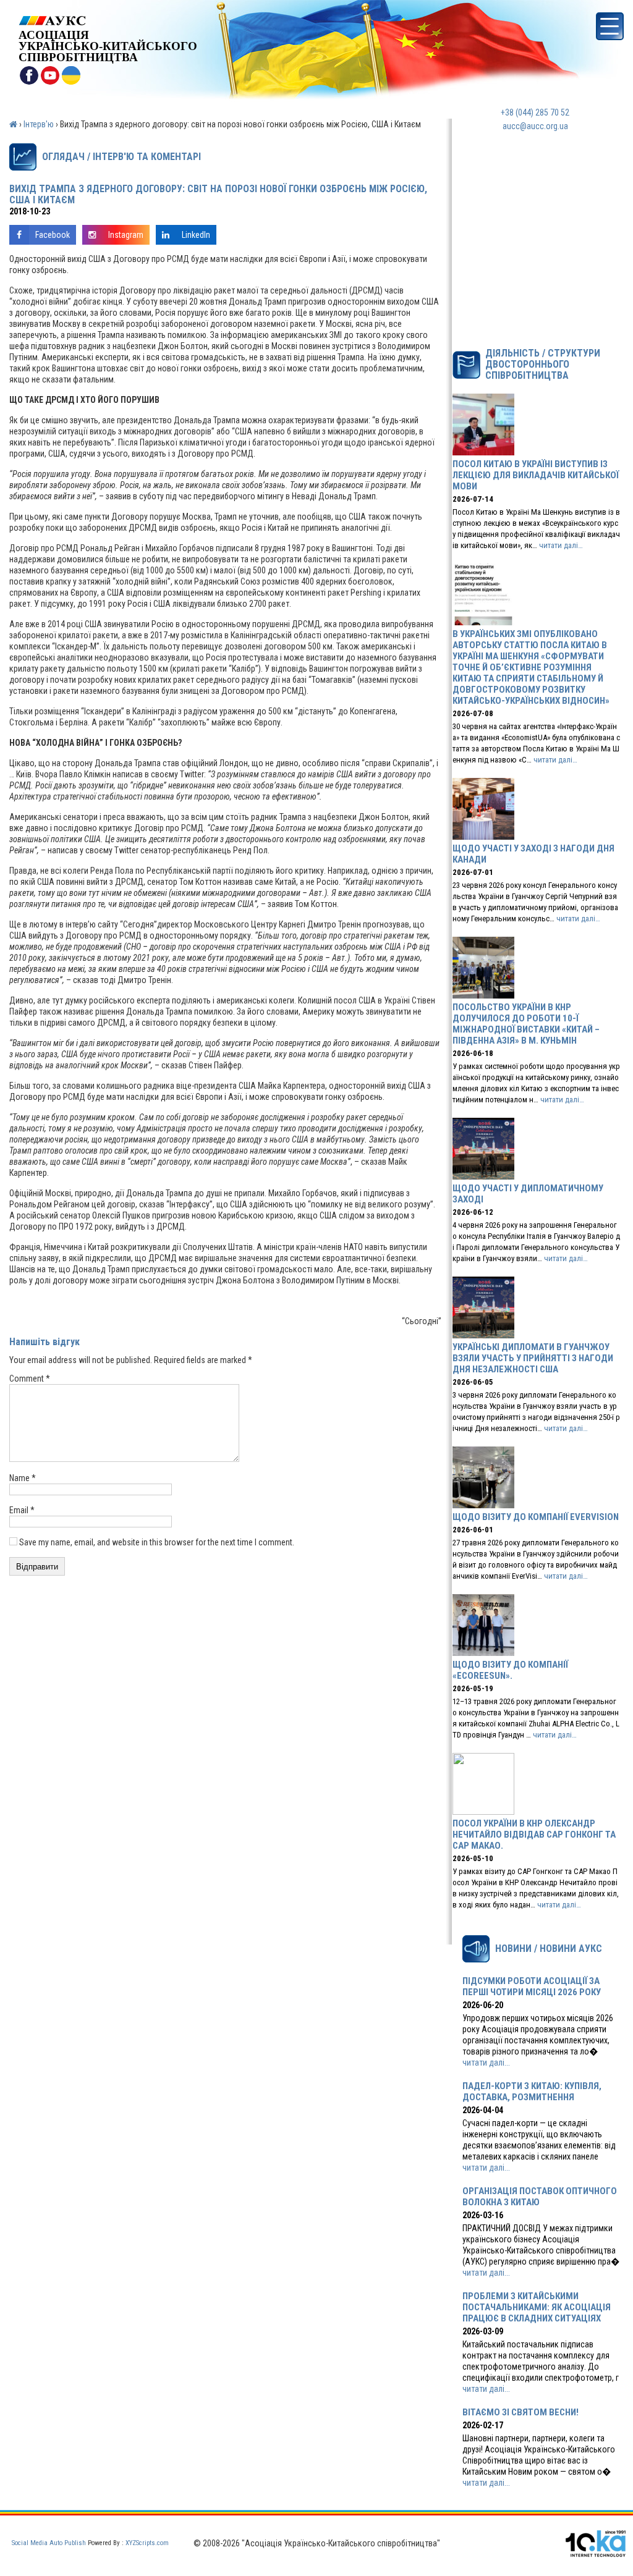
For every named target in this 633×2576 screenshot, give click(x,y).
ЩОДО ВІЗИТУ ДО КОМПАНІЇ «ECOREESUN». (510, 1670)
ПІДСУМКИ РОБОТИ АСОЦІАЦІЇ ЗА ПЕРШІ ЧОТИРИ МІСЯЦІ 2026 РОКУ (532, 1987)
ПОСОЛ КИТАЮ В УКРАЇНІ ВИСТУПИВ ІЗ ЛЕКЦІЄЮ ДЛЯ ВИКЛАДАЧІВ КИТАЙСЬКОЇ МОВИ (536, 475)
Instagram (126, 235)
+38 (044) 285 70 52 (535, 112)
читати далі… (561, 545)
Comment (30, 1379)
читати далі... (486, 2063)
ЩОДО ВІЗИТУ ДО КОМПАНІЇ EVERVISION (536, 1517)
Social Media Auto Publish (49, 2543)
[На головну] (108, 21)
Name (23, 1478)
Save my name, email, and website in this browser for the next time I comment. (157, 1542)
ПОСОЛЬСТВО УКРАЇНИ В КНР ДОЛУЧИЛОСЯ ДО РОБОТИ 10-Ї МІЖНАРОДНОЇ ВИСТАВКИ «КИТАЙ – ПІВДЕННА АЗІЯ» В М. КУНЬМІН (526, 1024)
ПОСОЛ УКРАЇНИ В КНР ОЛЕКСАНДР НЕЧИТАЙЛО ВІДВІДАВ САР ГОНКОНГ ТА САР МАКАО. (534, 1835)
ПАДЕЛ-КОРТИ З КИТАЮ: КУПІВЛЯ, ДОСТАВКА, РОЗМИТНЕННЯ (532, 2092)
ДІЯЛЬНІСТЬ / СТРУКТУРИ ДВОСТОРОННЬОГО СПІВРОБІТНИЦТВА (543, 365)
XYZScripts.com (147, 2543)
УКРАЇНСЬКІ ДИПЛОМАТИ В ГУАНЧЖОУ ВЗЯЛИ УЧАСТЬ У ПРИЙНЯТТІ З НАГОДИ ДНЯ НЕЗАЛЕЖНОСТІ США (533, 1358)
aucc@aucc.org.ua (535, 126)
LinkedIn (196, 235)
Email (22, 1510)
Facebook (53, 235)
